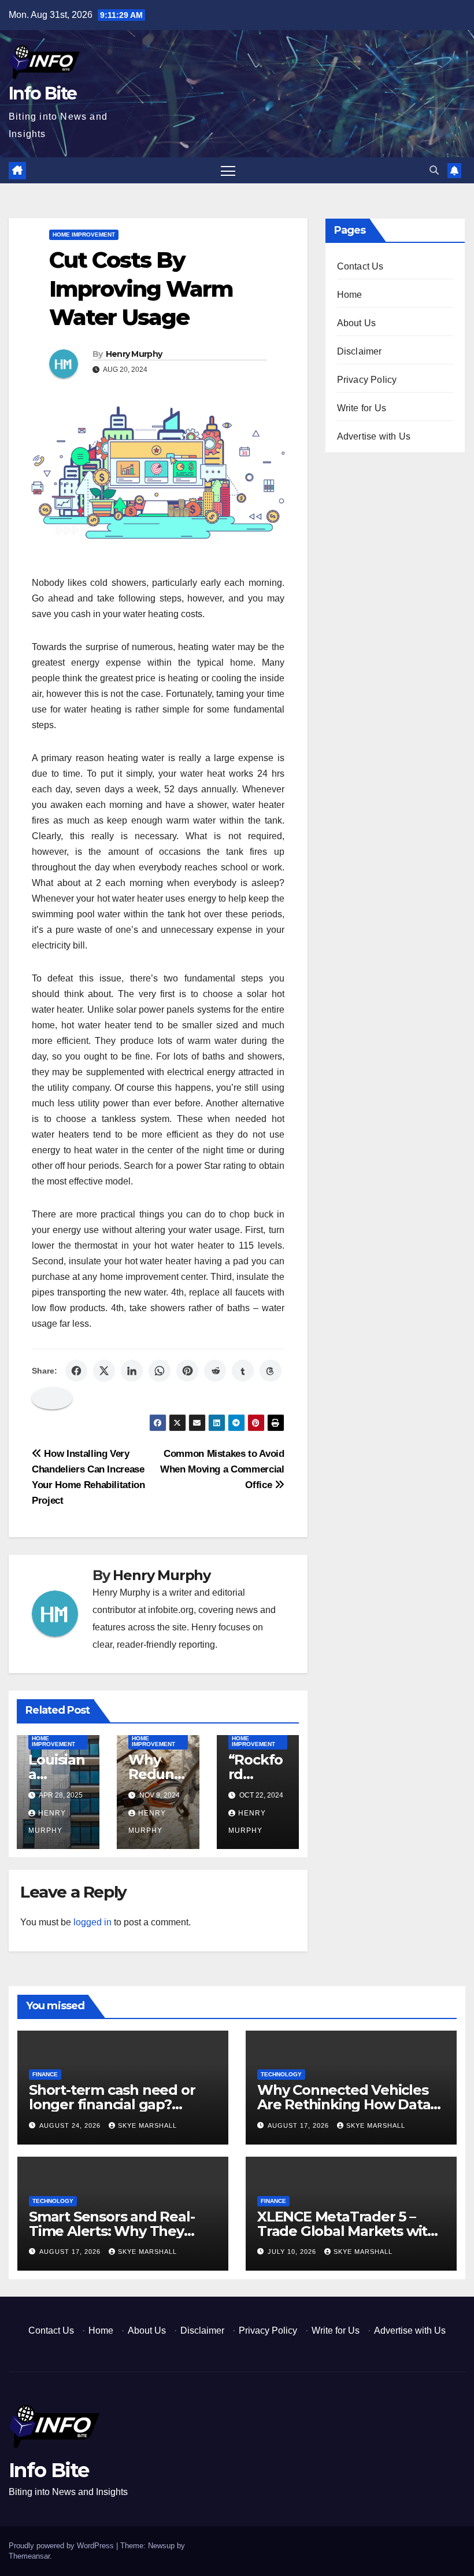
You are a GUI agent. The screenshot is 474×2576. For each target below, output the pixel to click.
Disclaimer (360, 351)
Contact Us (360, 266)
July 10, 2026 (293, 2252)
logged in (92, 1922)
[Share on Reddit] (215, 1371)
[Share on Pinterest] (187, 1371)
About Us (357, 323)
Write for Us (362, 408)
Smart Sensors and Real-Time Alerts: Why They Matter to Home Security (112, 2231)
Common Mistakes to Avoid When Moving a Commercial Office (222, 1469)
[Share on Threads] (271, 1371)
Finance (45, 2074)
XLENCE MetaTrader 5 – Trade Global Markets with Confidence (347, 2231)
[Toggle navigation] (228, 170)
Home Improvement (84, 235)
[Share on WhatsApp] (160, 1371)
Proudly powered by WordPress (62, 2546)
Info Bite (43, 93)
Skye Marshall (147, 2125)
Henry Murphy (134, 354)
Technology (281, 2074)
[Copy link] (52, 1398)
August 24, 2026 (71, 2125)
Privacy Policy (367, 380)
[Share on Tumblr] (243, 1371)
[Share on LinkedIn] (132, 1371)
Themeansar (29, 2556)
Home (350, 295)
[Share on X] (104, 1371)
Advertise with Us (374, 436)
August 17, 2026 (299, 2125)
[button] (434, 170)
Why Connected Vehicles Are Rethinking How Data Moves (344, 2104)
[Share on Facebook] (76, 1371)
